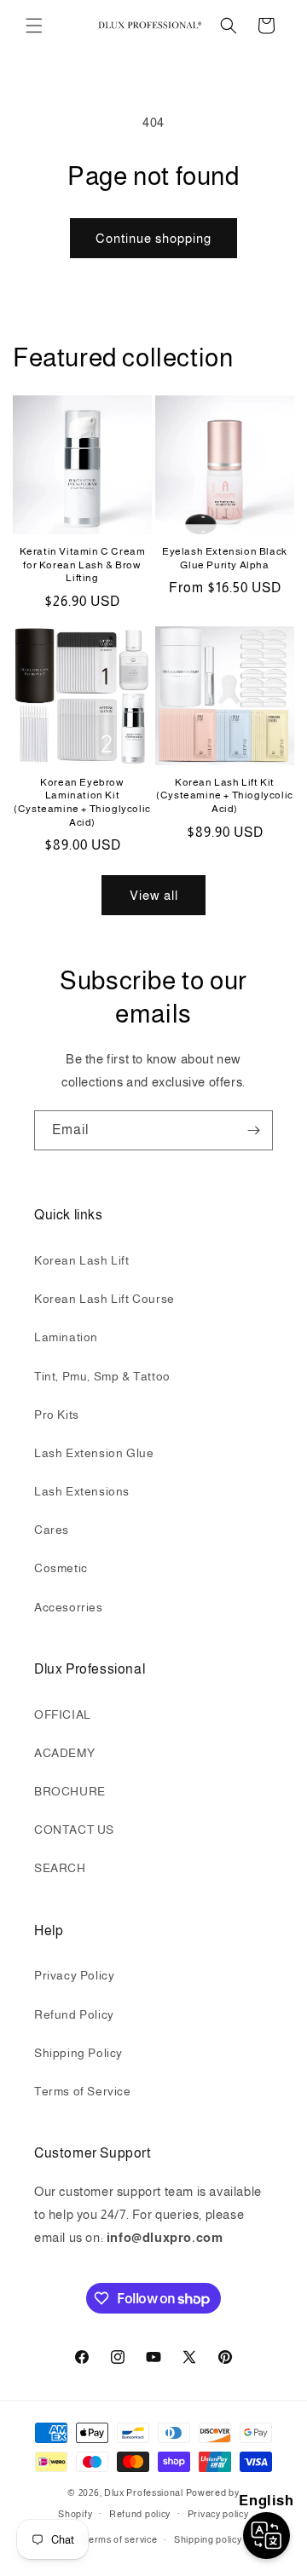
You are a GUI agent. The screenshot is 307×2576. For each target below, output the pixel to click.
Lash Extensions (82, 1491)
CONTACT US (74, 1830)
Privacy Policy (74, 1975)
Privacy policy (218, 2514)
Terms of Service (83, 2091)
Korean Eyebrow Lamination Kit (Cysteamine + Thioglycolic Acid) (82, 802)
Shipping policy (208, 2539)
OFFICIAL (63, 1714)
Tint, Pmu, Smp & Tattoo (102, 1376)
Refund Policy (74, 2014)
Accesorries (69, 1607)
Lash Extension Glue (94, 1453)
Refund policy (140, 2514)
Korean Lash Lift (82, 1260)
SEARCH (60, 1868)
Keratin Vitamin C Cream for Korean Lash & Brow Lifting (83, 565)
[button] (34, 26)
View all (154, 895)
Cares (52, 1530)
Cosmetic (61, 1568)
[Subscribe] (253, 1130)
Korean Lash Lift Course (104, 1299)
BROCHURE (70, 1791)
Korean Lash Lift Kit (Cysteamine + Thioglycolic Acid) (225, 795)
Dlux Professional (144, 2492)
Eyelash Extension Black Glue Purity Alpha (225, 558)
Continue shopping (153, 238)
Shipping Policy (78, 2053)
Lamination (66, 1337)
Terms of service (119, 2539)
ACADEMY (64, 1753)
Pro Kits (57, 1415)
